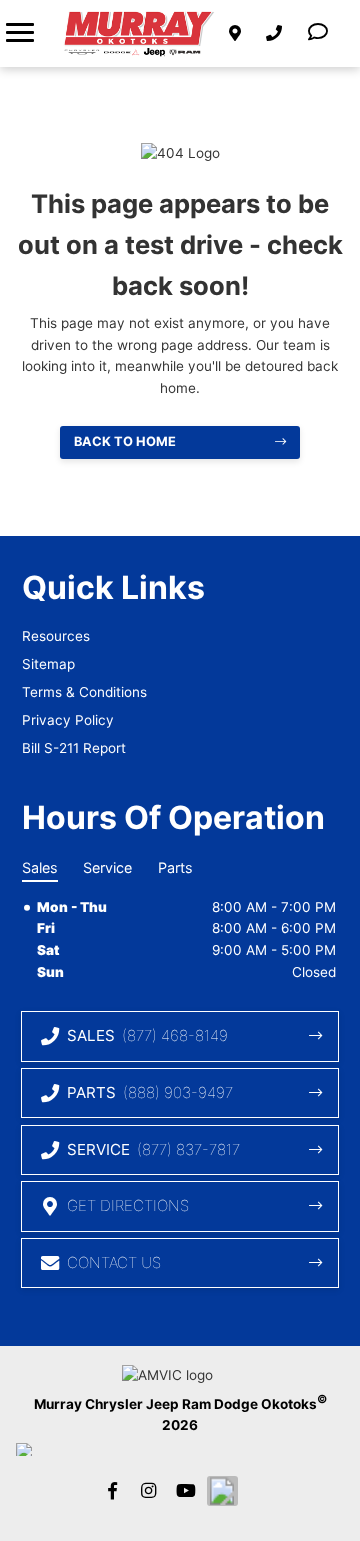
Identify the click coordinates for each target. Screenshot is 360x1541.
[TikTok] (222, 1491)
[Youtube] (185, 1491)
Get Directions (128, 1205)
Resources (56, 636)
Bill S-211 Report (74, 748)
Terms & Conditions (84, 692)
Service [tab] (107, 867)
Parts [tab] (175, 867)
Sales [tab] (40, 867)
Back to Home (125, 441)
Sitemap (48, 664)
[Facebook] (112, 1491)
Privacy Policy (68, 720)
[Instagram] (149, 1491)
